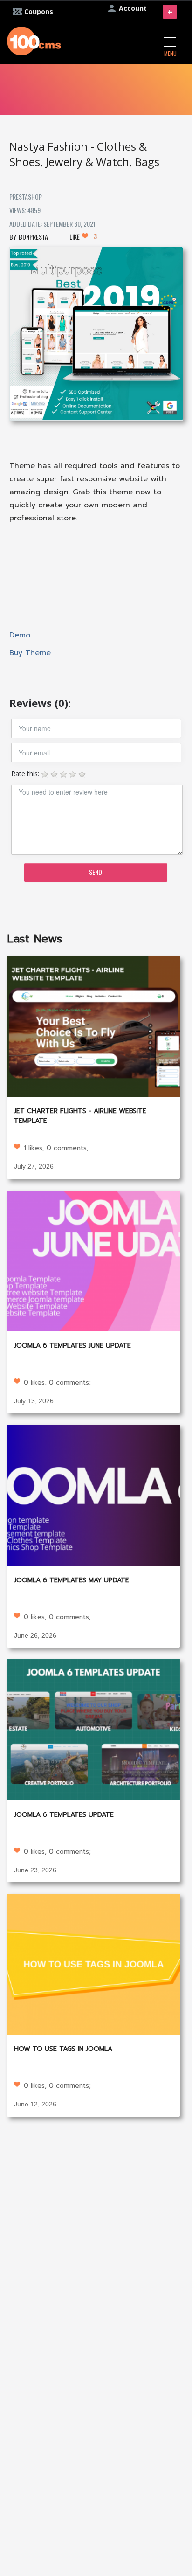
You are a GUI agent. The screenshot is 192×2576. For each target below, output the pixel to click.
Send (96, 872)
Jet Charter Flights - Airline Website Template (80, 1116)
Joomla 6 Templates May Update (72, 1580)
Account (133, 8)
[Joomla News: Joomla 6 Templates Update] (93, 1729)
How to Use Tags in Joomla (63, 2049)
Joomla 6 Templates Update (64, 1815)
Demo (20, 635)
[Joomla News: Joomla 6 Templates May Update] (93, 1494)
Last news (35, 939)
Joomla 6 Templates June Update (72, 1346)
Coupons (39, 11)
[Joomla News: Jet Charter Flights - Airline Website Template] (93, 1026)
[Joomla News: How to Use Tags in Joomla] (93, 1963)
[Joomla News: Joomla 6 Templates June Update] (93, 1260)
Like (83, 236)
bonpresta (33, 237)
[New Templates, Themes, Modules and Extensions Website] (34, 40)
